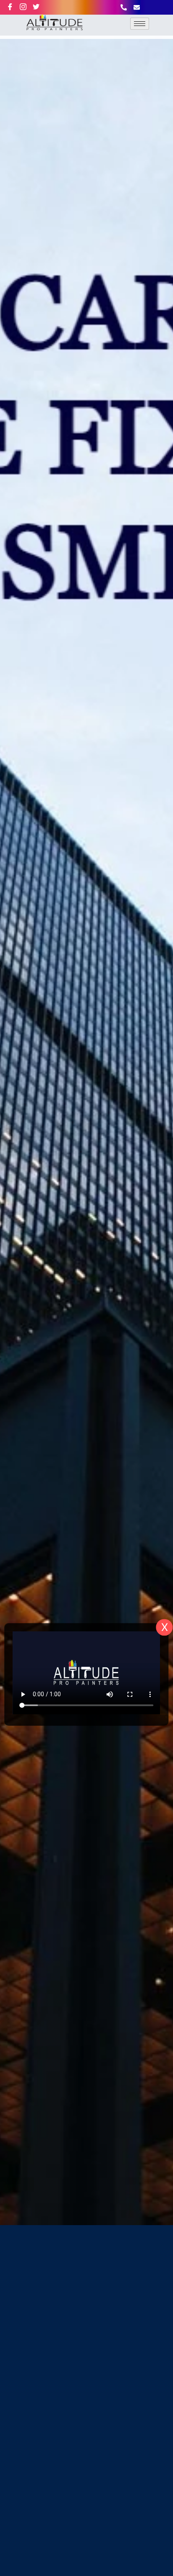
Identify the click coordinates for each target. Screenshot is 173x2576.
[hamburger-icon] (140, 24)
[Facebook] (14, 7)
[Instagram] (27, 7)
